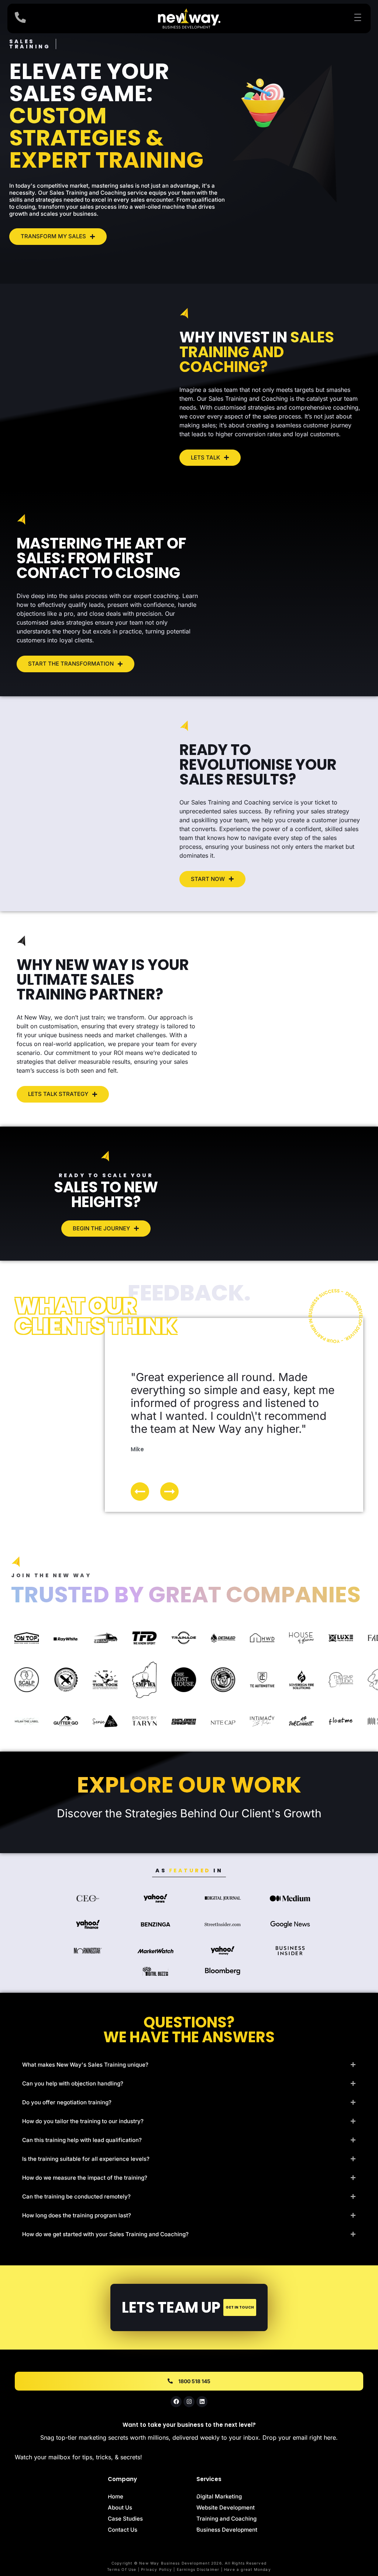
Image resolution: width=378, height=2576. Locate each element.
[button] (169, 1492)
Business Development (227, 2530)
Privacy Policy (157, 2569)
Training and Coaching (226, 2519)
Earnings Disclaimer (198, 2569)
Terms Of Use (122, 2569)
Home (116, 2496)
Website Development (226, 2507)
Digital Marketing (219, 2496)
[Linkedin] (202, 2402)
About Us (120, 2507)
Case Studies (125, 2519)
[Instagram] (189, 2402)
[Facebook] (176, 2402)
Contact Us (123, 2530)
